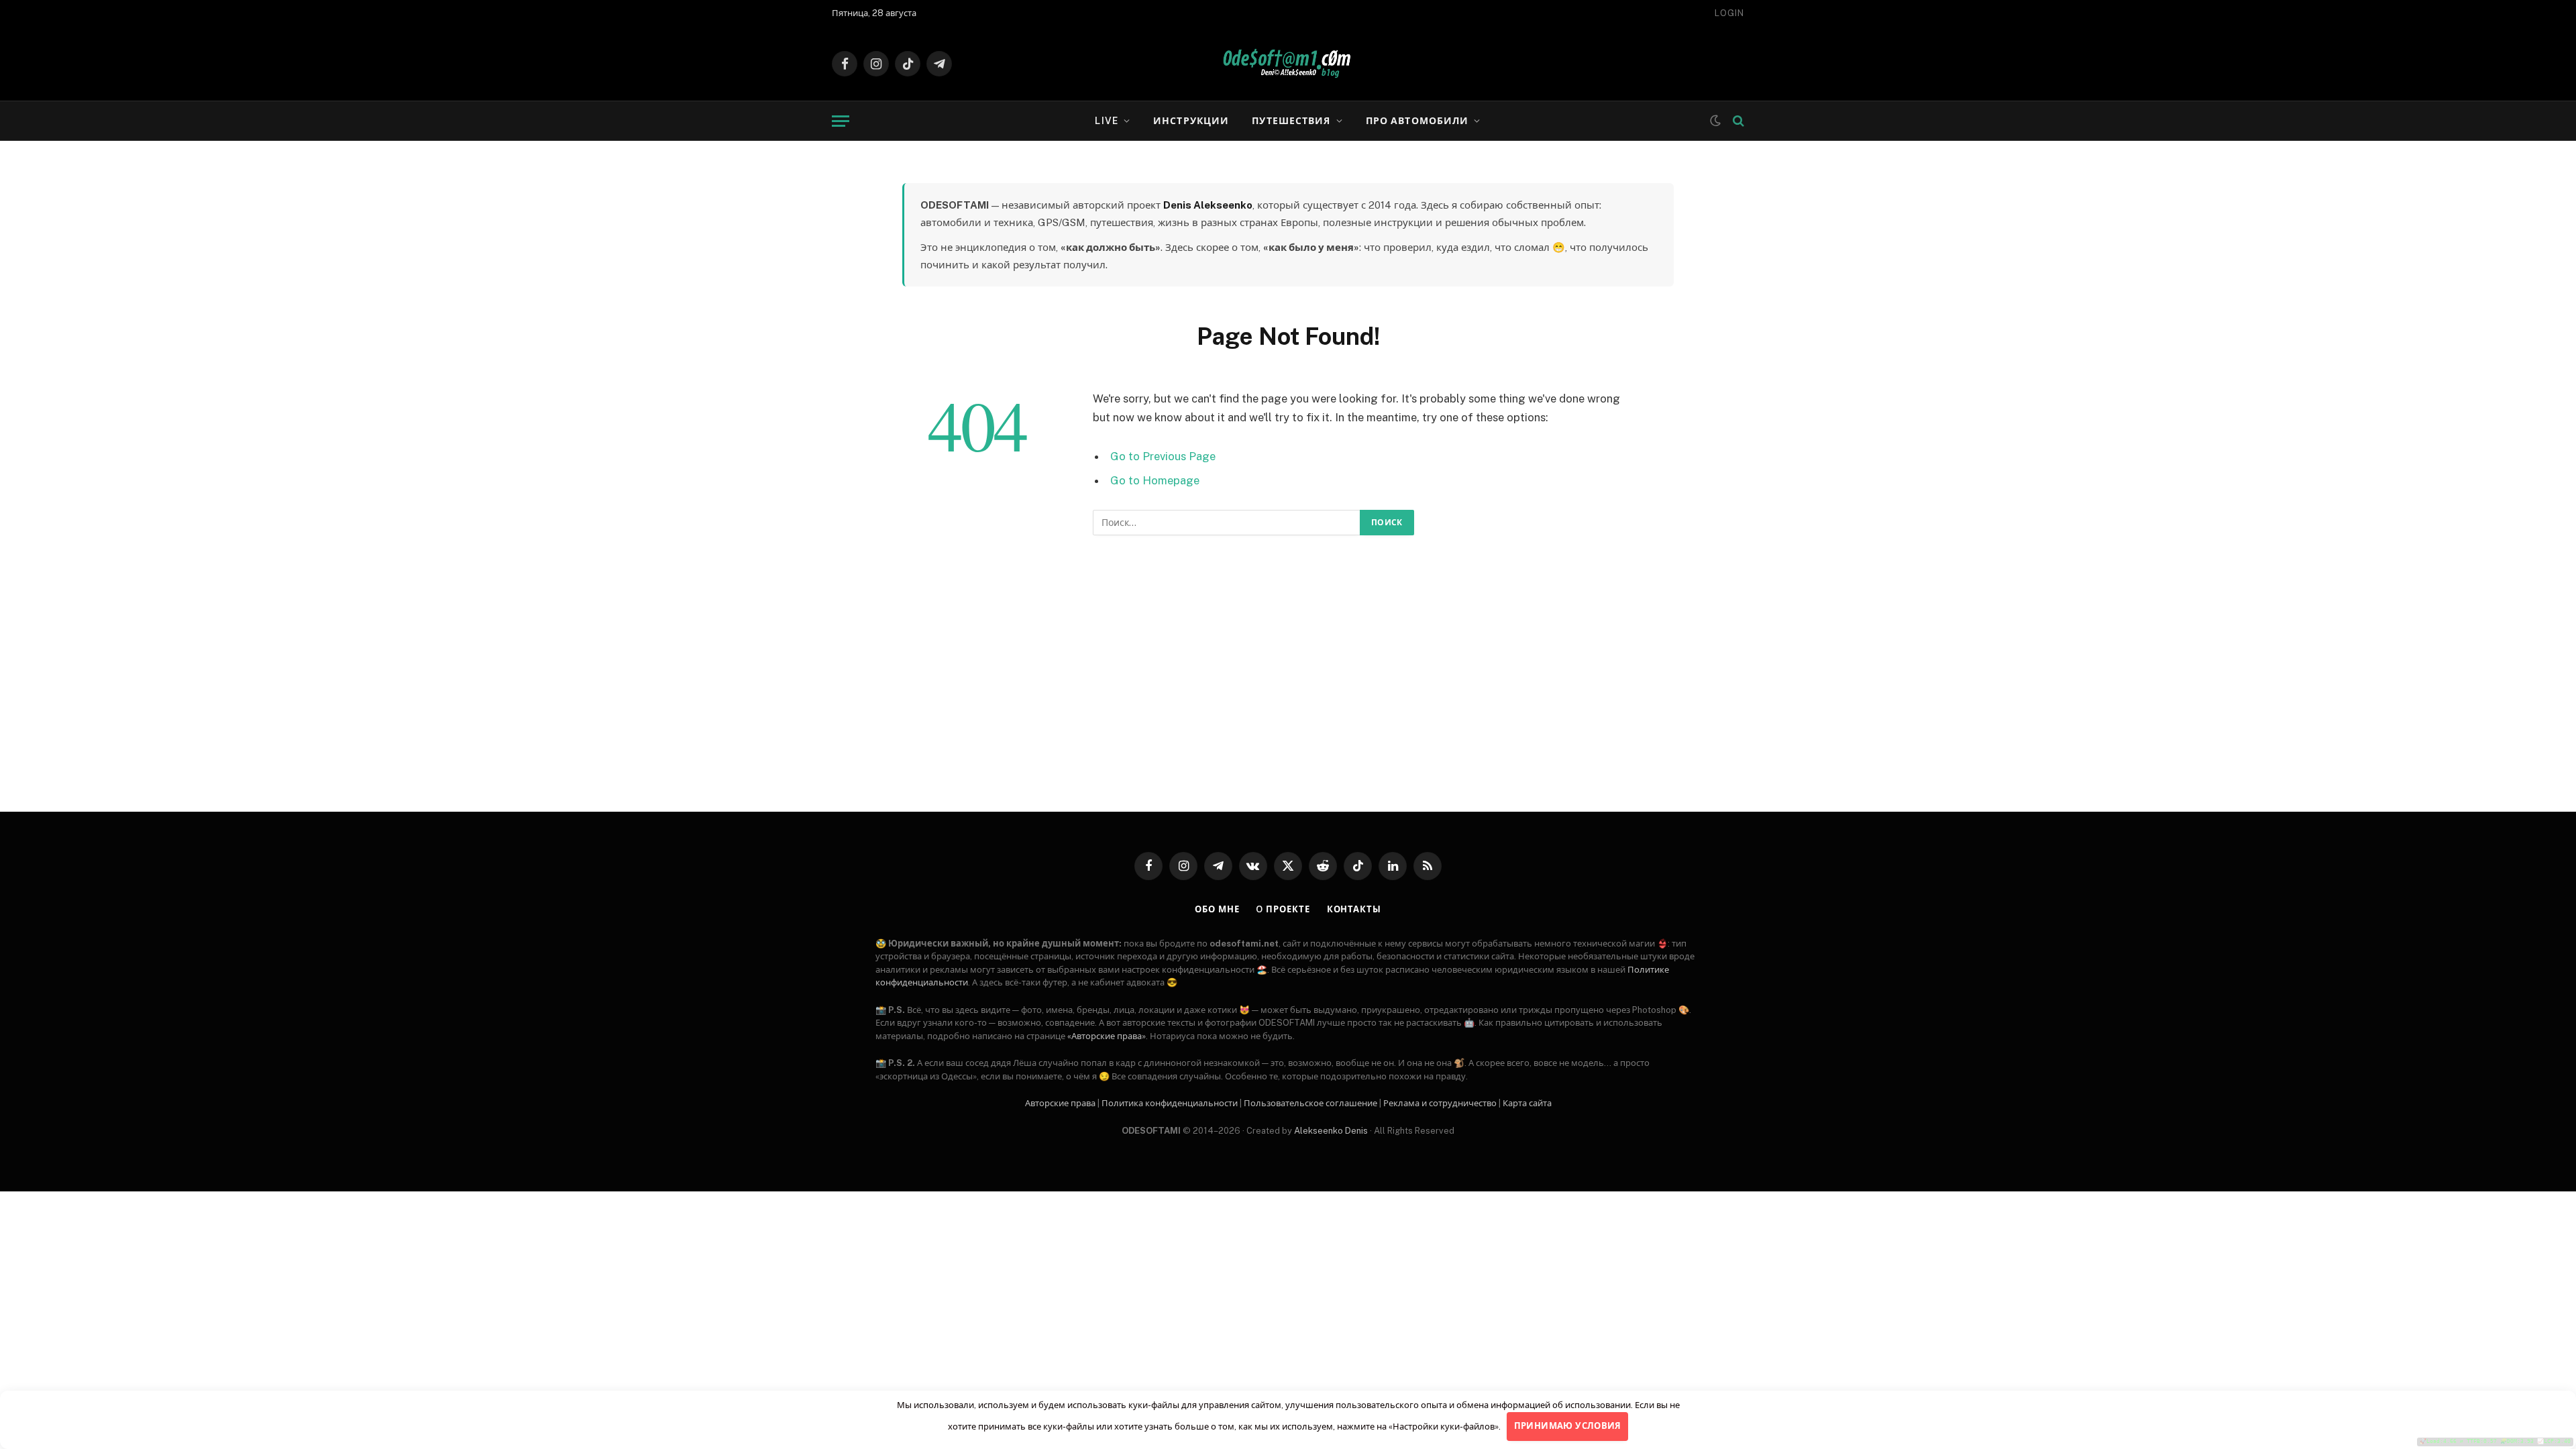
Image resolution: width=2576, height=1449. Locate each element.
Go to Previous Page (1163, 456)
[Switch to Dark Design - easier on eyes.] (1715, 121)
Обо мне (1217, 909)
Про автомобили (1417, 121)
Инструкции (1191, 121)
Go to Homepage (1155, 480)
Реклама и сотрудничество (1440, 1103)
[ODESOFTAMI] (1288, 64)
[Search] (1737, 121)
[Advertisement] (1288, 690)
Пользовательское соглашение (1310, 1103)
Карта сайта (1527, 1103)
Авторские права (1060, 1103)
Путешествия (1291, 121)
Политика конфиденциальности (1170, 1103)
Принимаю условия (1568, 1426)
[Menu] (841, 121)
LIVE (1106, 121)
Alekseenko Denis (1331, 1131)
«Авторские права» (1107, 1036)
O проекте (1283, 909)
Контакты (1354, 909)
